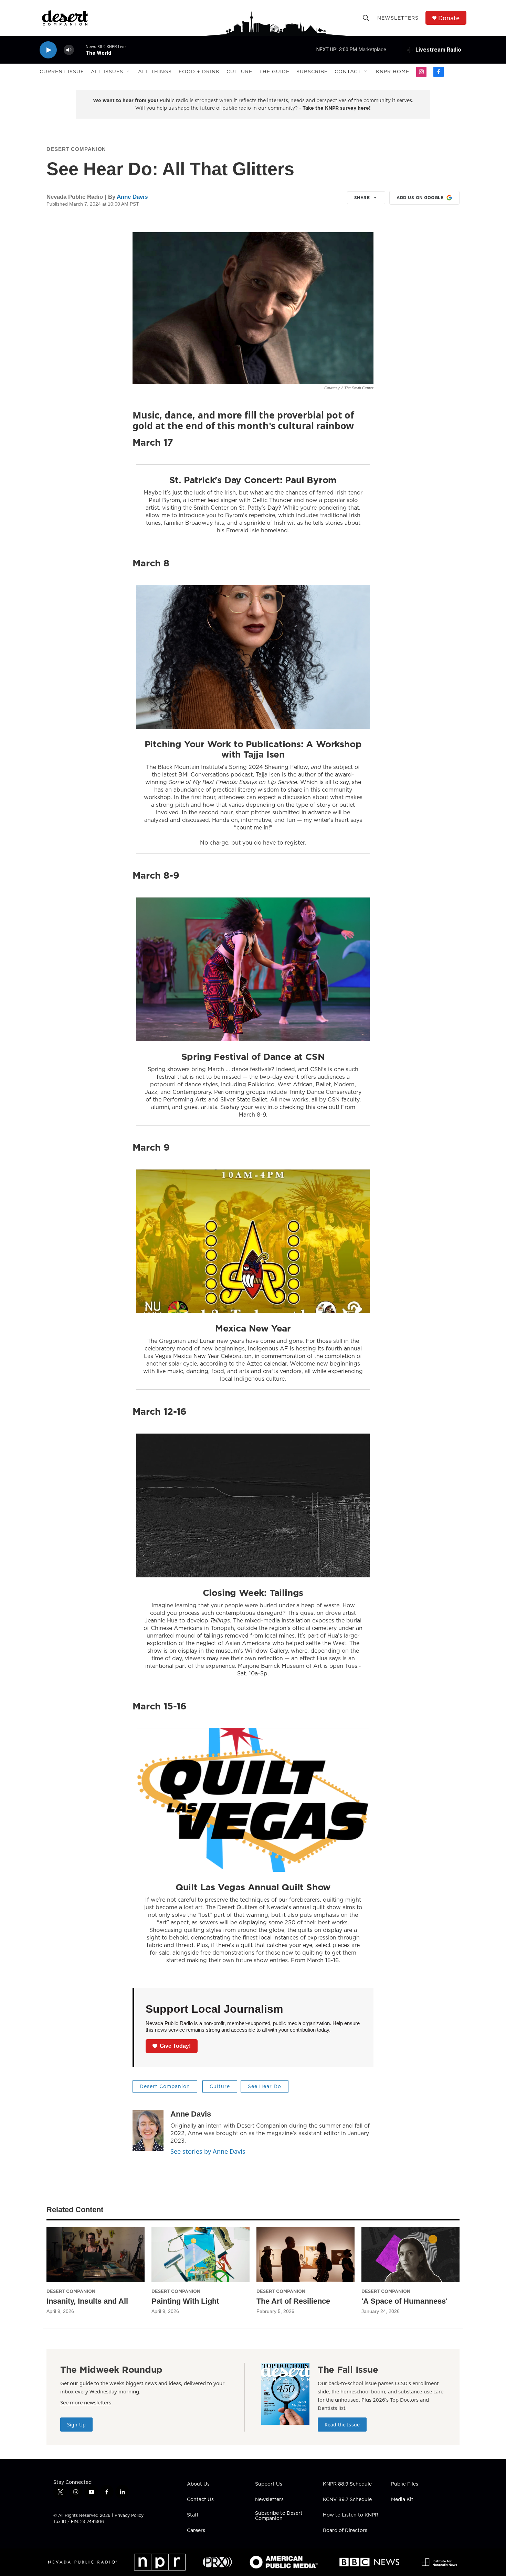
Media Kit (402, 2500)
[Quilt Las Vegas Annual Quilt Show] (253, 1800)
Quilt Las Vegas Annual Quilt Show (253, 1887)
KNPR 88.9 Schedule (347, 2484)
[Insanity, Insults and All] (96, 2255)
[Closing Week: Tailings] (253, 1506)
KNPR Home (393, 72)
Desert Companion (76, 149)
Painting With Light (185, 2301)
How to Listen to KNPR (351, 2515)
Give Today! (175, 2046)
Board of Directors (345, 2531)
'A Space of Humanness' (404, 2301)
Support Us (269, 2484)
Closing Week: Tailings (253, 1593)
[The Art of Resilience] (305, 2255)
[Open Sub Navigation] (128, 72)
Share (362, 198)
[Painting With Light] (201, 2255)
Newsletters (398, 18)
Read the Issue (342, 2425)
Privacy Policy (129, 2515)
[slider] (80, 50)
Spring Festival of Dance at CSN (253, 1057)
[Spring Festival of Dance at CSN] (253, 969)
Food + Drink (199, 72)
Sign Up (76, 2425)
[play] (48, 50)
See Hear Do (265, 2086)
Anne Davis (132, 197)
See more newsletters (86, 2402)
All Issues (107, 72)
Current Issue (62, 72)
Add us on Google (420, 198)
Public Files (405, 2484)
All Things (155, 72)
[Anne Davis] (148, 2130)
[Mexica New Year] (253, 1241)
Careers (196, 2531)
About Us (198, 2484)
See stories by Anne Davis (208, 2151)
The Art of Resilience (293, 2301)
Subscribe (312, 72)
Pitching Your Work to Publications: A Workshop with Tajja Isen (253, 749)
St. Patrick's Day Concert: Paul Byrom (253, 480)
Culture (239, 72)
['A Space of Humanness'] (410, 2255)
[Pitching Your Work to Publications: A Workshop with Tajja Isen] (253, 657)
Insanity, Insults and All (87, 2301)
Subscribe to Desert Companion (279, 2516)
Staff (193, 2515)
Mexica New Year (253, 1328)
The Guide (274, 72)
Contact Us (200, 2500)
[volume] (69, 50)
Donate (449, 18)
